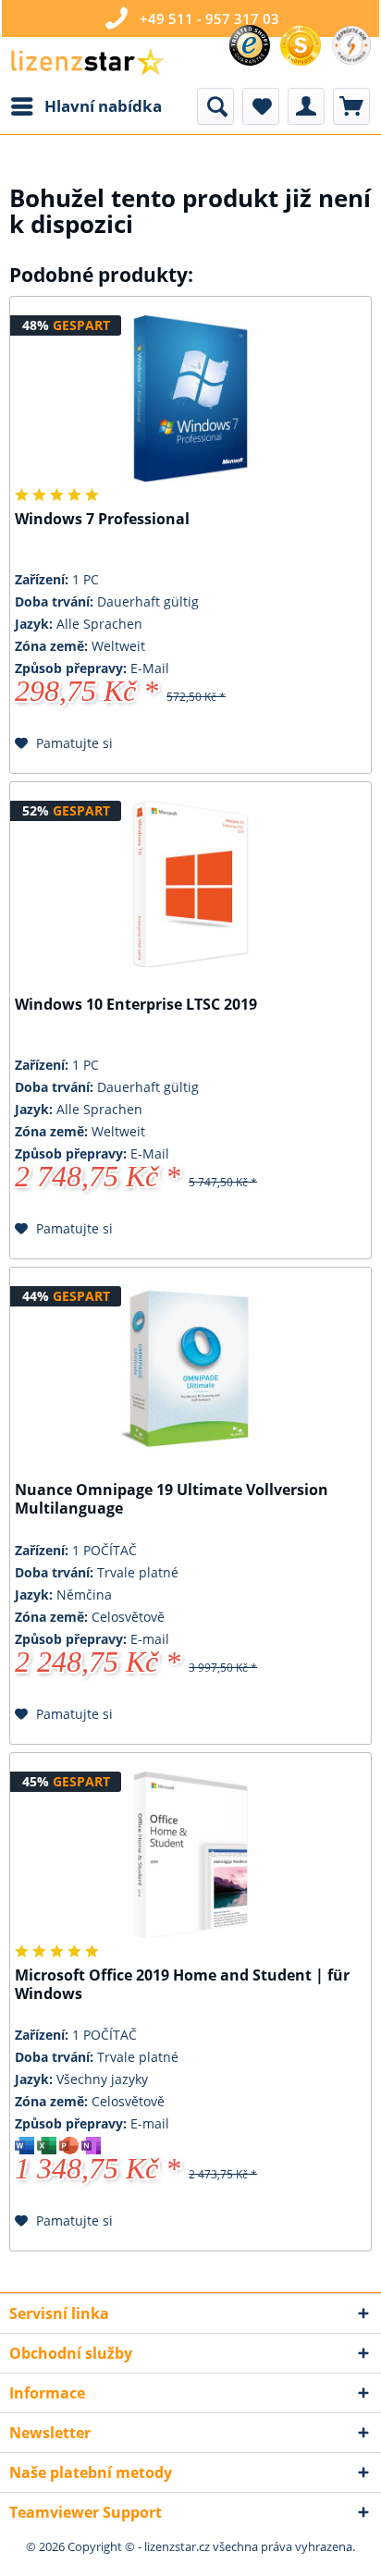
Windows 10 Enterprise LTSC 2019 (136, 1005)
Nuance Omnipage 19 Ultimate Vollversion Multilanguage (172, 1499)
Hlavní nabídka (103, 106)
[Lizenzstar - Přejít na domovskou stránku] (87, 62)
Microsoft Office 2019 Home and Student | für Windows (182, 1985)
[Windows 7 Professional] (190, 399)
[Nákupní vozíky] (351, 106)
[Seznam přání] (261, 106)
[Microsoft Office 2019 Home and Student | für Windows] (190, 1855)
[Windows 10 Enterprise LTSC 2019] (190, 884)
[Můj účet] (306, 106)
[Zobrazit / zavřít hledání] (215, 106)
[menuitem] (86, 106)
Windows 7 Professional (102, 519)
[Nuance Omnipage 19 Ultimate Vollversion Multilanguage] (190, 1369)
